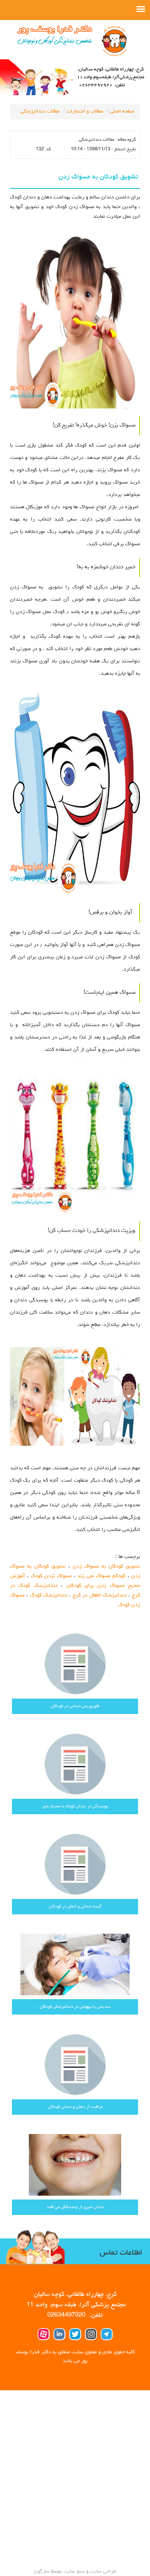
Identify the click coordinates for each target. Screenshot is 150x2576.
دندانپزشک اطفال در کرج (100, 1595)
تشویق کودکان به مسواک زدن (106, 1566)
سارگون (42, 2571)
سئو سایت (74, 2571)
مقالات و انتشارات (85, 111)
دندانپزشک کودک (49, 1595)
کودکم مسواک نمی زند (101, 1576)
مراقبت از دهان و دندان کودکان (75, 2107)
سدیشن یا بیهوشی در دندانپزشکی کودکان (75, 2007)
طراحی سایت (102, 2571)
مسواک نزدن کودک (51, 1576)
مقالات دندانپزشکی (40, 111)
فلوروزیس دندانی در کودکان (75, 1706)
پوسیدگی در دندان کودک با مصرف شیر (75, 1806)
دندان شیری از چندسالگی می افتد (75, 2207)
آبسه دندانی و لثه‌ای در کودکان (75, 1906)
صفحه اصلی (122, 111)
